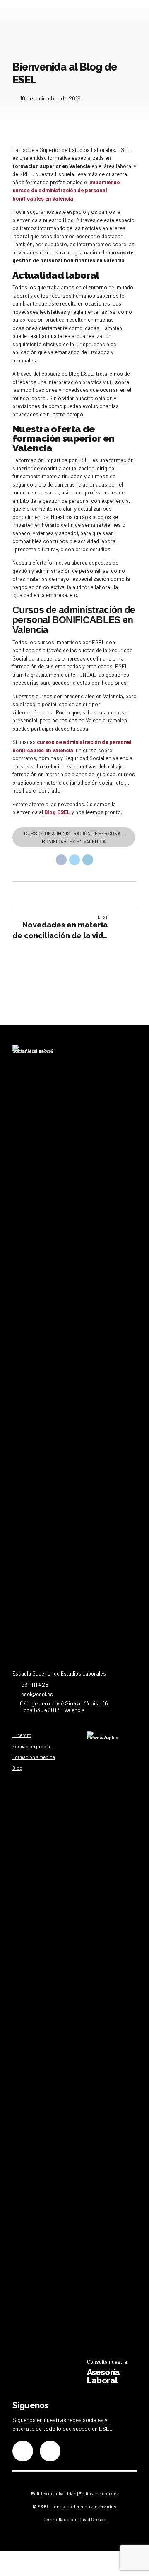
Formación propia (31, 1746)
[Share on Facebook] (61, 860)
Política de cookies (99, 2494)
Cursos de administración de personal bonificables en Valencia (74, 837)
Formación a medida (34, 1757)
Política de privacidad (54, 2494)
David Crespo (93, 2519)
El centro (22, 1735)
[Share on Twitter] (74, 860)
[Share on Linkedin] (88, 860)
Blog (17, 1768)
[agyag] (102, 2043)
